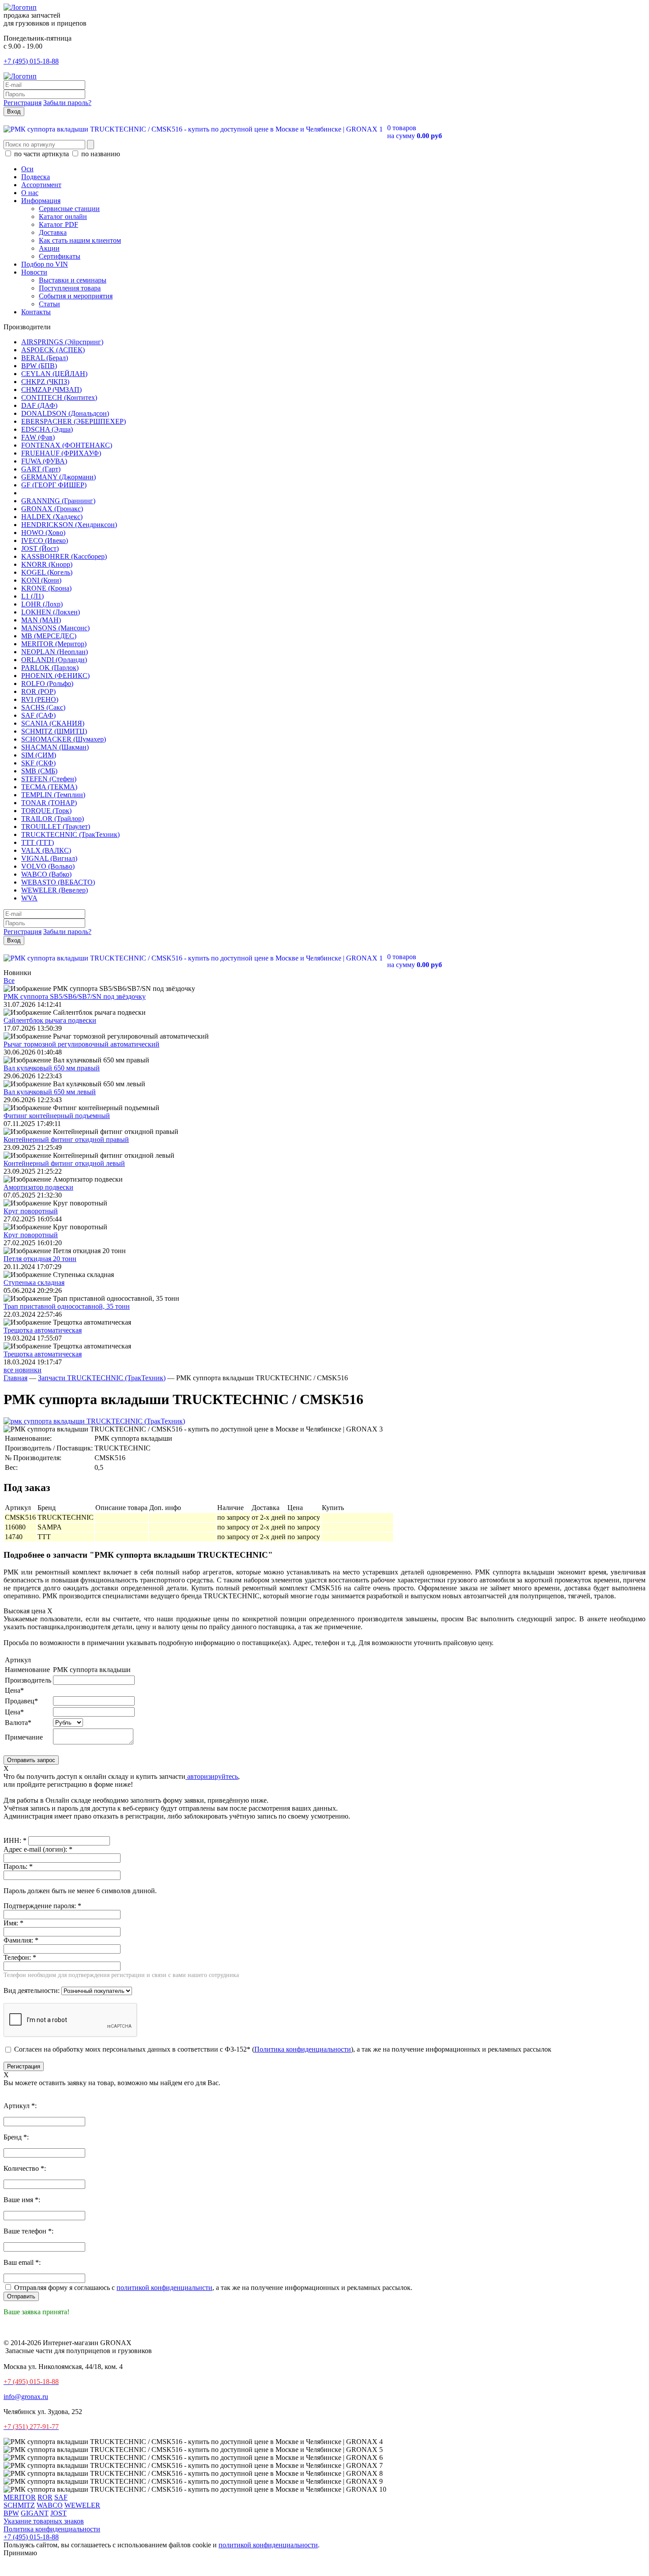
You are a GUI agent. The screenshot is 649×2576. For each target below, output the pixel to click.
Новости (34, 272)
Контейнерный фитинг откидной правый (66, 1139)
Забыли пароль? (67, 103)
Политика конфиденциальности (303, 2049)
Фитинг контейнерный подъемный (57, 1116)
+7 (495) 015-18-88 (31, 61)
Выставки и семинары (73, 280)
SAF (61, 2497)
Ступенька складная (34, 1282)
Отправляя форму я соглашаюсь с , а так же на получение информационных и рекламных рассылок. (212, 2288)
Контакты (36, 312)
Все (9, 981)
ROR (45, 2497)
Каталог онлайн (63, 217)
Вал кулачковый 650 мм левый (50, 1092)
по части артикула (42, 154)
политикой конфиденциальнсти (164, 2288)
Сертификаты (60, 256)
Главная (15, 1378)
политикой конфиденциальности (268, 2545)
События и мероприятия (76, 296)
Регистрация (23, 103)
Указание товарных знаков (44, 2521)
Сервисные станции (69, 209)
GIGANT (35, 2513)
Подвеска (36, 177)
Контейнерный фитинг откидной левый (64, 1163)
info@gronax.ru (26, 2397)
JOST (58, 2513)
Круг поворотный (31, 1211)
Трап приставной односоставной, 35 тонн (67, 1306)
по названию (100, 154)
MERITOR (20, 2497)
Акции (49, 248)
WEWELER (82, 2505)
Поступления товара (70, 288)
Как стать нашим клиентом (80, 240)
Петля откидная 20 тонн (40, 1259)
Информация (41, 201)
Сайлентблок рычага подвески (50, 1020)
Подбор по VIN (45, 264)
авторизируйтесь (212, 1776)
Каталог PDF (58, 224)
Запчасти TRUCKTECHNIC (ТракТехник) (102, 1378)
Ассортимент (41, 185)
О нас (30, 193)
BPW (11, 2513)
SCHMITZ (19, 2505)
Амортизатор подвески (38, 1187)
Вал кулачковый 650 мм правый (52, 1068)
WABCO (50, 2505)
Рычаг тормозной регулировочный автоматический (81, 1044)
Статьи (49, 304)
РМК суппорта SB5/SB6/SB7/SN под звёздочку (75, 996)
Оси (27, 169)
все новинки (23, 1370)
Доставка (53, 232)
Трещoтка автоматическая (43, 1330)
